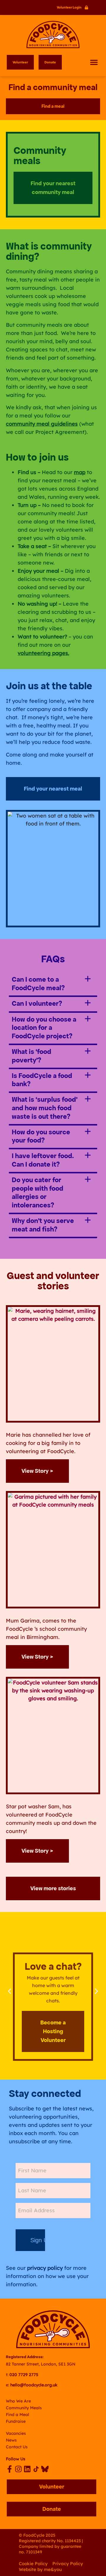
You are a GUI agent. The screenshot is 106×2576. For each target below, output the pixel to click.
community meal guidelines (42, 424)
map (80, 472)
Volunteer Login (69, 7)
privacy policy (45, 2268)
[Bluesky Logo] (45, 2469)
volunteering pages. (43, 653)
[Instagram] (18, 2469)
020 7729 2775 (24, 2375)
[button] (94, 62)
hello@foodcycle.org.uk (34, 2385)
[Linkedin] (27, 2469)
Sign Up (38, 2240)
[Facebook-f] (10, 2469)
